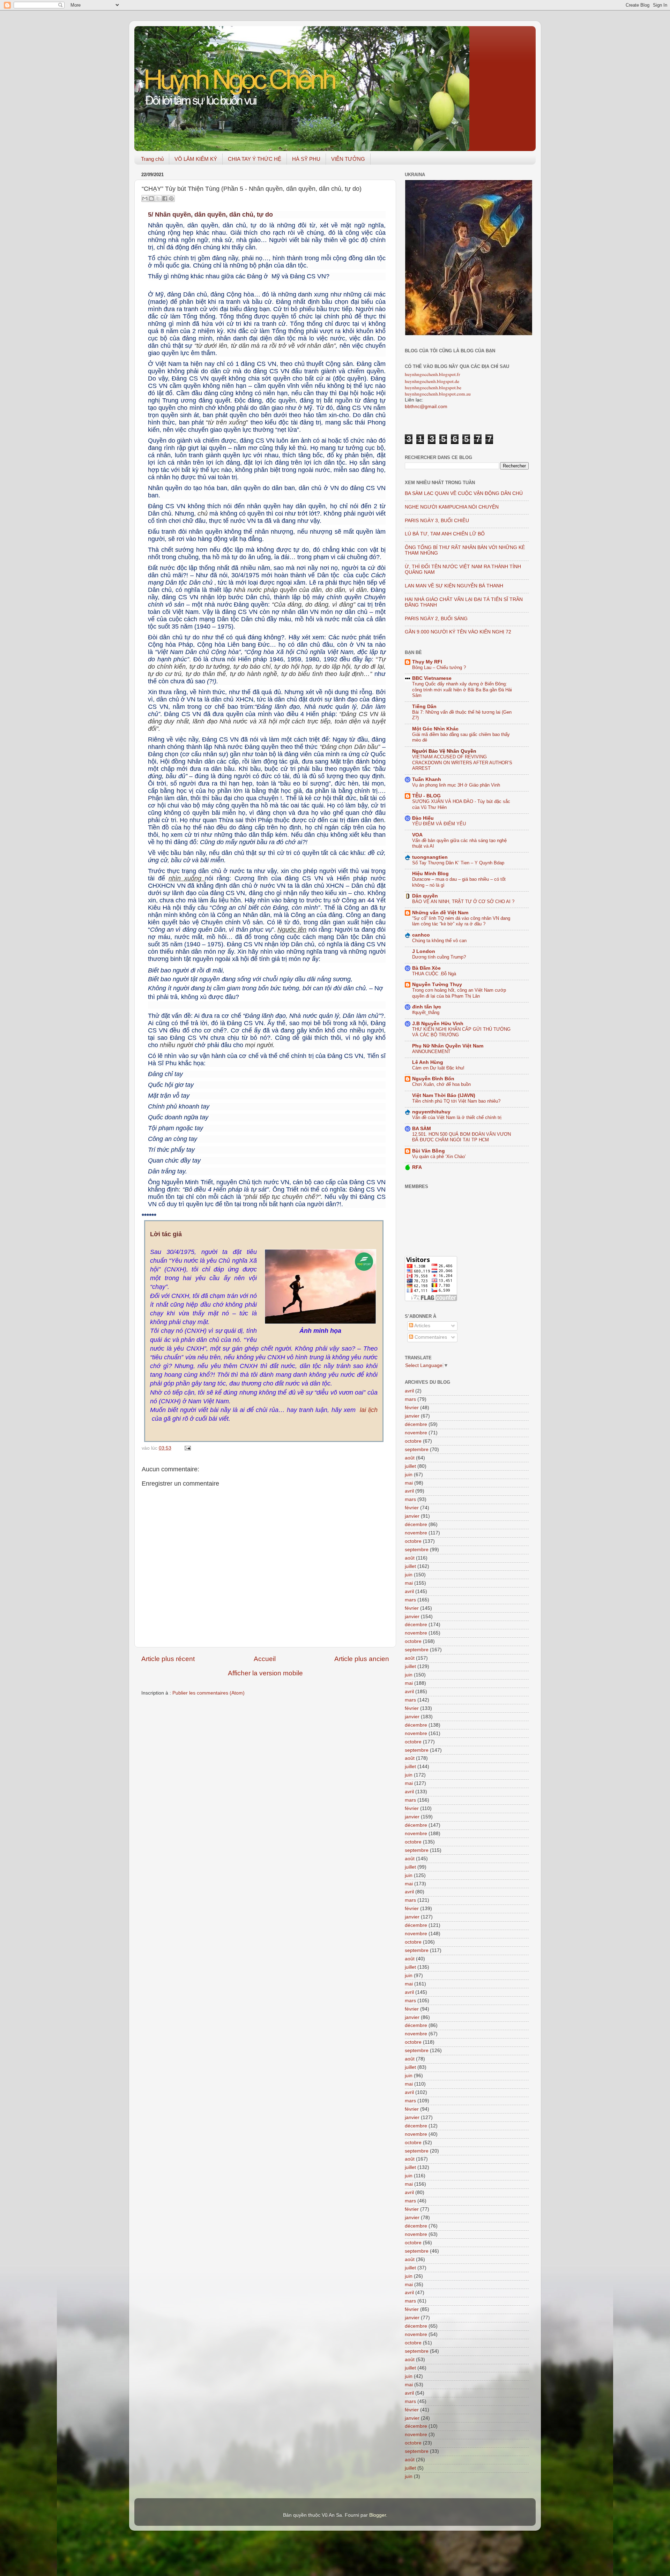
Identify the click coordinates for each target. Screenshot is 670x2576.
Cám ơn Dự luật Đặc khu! (438, 1068)
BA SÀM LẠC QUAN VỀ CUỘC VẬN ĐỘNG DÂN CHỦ (464, 493)
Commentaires (430, 1337)
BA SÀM (422, 1129)
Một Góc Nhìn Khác (435, 729)
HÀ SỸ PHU (306, 159)
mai (409, 1483)
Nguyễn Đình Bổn (433, 1079)
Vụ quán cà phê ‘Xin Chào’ (439, 1156)
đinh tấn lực (427, 1007)
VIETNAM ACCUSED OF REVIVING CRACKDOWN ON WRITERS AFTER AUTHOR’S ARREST (462, 763)
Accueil (265, 1659)
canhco (421, 935)
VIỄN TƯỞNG (348, 159)
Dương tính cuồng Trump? (439, 957)
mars (410, 1399)
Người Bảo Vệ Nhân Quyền (444, 751)
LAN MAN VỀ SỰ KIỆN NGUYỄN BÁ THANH (454, 586)
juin (409, 1475)
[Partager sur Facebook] (165, 198)
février (412, 1408)
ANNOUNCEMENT (431, 1052)
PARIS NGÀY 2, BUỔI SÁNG (436, 619)
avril (409, 1391)
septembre (417, 1450)
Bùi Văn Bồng (429, 1151)
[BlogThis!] (151, 198)
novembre (416, 1433)
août (410, 1458)
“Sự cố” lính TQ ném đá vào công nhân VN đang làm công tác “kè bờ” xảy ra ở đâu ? (461, 921)
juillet (410, 1466)
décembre (416, 1424)
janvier (412, 1416)
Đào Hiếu (423, 818)
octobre (413, 1441)
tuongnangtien (430, 857)
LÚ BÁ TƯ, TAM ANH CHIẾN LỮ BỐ (445, 534)
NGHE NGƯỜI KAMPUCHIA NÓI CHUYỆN (452, 507)
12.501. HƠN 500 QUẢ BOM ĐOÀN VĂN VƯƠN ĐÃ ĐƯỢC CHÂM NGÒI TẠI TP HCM (461, 1137)
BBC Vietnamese (432, 678)
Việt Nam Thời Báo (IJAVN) (444, 1095)
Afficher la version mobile (265, 1673)
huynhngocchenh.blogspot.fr (433, 374)
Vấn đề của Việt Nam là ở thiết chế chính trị (457, 1117)
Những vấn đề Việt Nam (440, 913)
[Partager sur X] (158, 198)
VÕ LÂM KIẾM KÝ (196, 159)
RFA (417, 1167)
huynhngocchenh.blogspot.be (433, 388)
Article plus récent (168, 1659)
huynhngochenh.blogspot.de (432, 381)
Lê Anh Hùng (428, 1062)
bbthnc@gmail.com (426, 407)
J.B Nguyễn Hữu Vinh (438, 1024)
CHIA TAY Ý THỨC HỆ (255, 159)
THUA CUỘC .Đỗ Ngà (434, 974)
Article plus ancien (362, 1659)
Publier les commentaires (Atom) (209, 1693)
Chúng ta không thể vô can (439, 941)
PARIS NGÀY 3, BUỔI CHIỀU (437, 521)
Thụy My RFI (427, 662)
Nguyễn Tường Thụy (437, 985)
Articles (422, 1326)
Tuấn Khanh (427, 779)
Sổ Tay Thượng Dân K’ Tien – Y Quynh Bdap (458, 863)
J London (424, 951)
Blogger (378, 2515)
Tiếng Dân (424, 707)
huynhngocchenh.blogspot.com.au (438, 394)
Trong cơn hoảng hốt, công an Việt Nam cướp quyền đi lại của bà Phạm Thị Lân (459, 993)
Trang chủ (152, 159)
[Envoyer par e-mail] (145, 198)
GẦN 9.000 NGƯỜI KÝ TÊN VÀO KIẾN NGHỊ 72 (458, 632)
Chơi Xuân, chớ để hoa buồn (441, 1084)
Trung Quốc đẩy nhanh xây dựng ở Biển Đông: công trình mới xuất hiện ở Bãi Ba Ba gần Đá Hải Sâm (462, 690)
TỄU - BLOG (426, 796)
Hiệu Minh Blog (430, 874)
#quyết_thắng (426, 1012)
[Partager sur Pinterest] (171, 198)
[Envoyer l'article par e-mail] (187, 1448)
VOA (417, 835)
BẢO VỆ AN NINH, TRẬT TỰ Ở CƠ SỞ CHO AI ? (463, 902)
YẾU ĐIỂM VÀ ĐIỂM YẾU (439, 824)
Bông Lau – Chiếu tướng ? (439, 667)
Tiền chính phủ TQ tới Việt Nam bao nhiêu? (456, 1101)
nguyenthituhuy (431, 1112)
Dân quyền (425, 896)
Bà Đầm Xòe (426, 968)
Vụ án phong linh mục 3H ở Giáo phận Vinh (456, 785)
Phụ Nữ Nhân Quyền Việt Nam (448, 1046)
